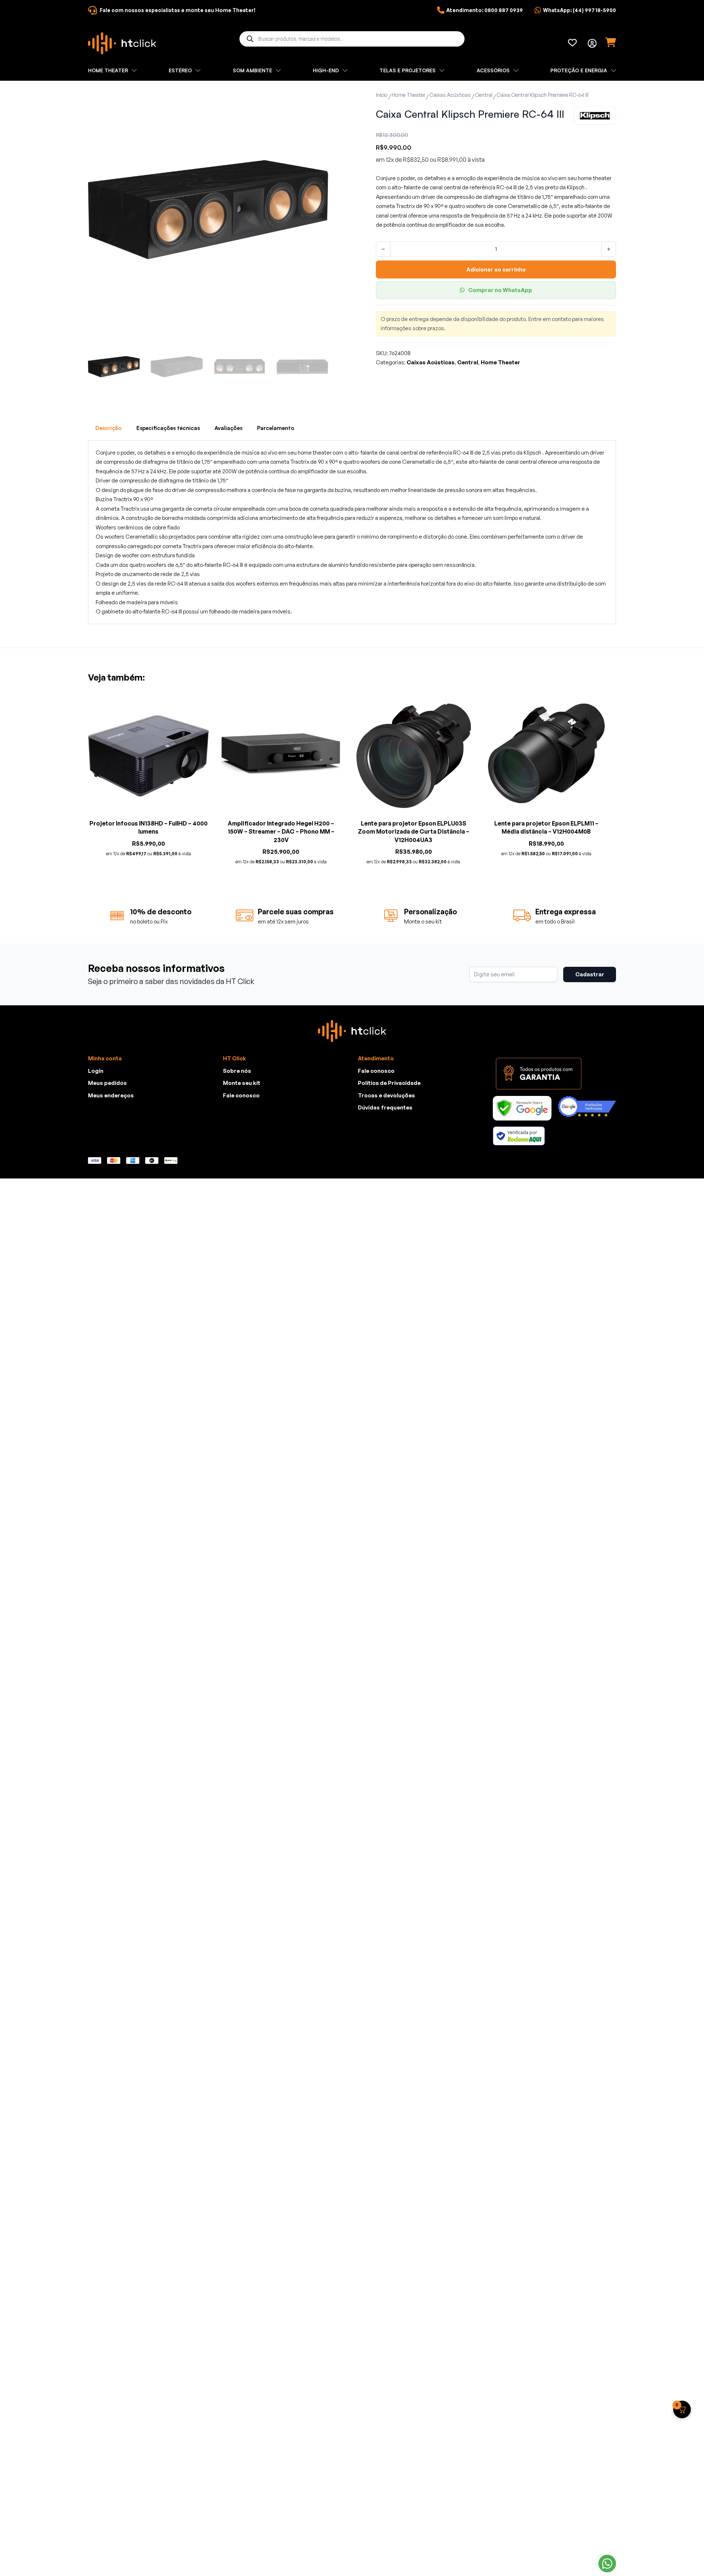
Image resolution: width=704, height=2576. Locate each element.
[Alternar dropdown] (592, 43)
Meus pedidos (107, 1083)
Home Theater (408, 95)
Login (96, 1071)
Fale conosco (241, 1095)
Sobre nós (237, 1071)
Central (484, 95)
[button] (318, 99)
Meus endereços (111, 1095)
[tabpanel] (352, 532)
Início (382, 95)
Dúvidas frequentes (385, 1107)
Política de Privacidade (389, 1083)
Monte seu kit (242, 1083)
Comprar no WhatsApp (500, 290)
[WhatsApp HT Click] (607, 2564)
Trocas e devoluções (386, 1095)
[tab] (109, 428)
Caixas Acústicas (450, 95)
